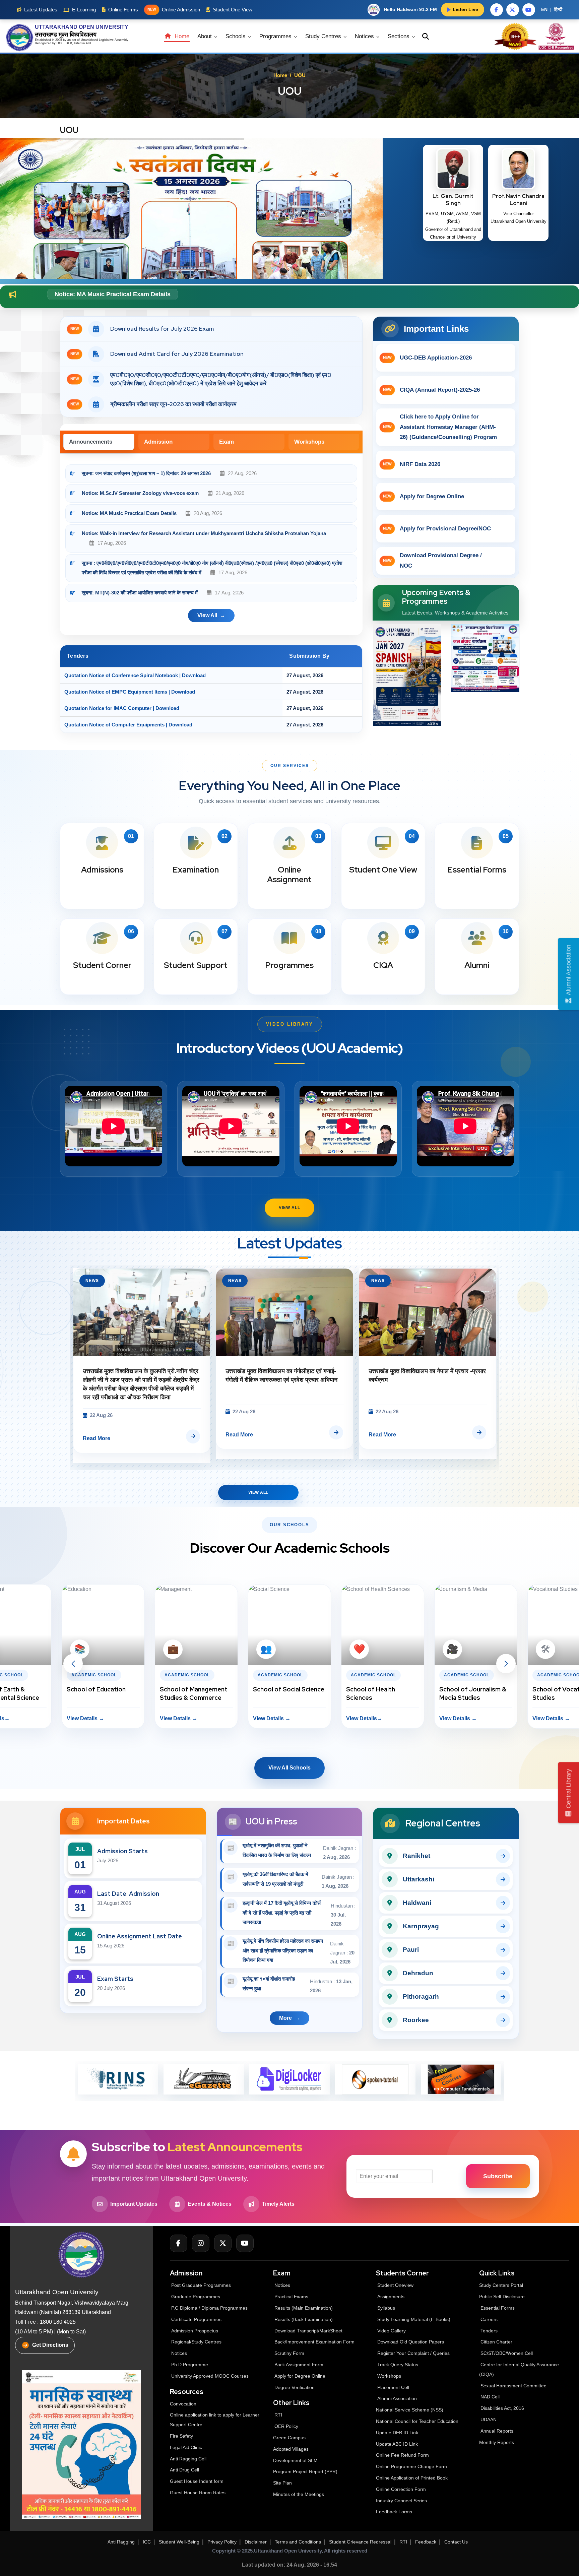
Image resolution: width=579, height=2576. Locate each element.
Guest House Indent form (197, 2481)
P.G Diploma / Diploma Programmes (209, 2308)
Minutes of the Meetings (299, 2494)
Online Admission (174, 10)
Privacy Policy (222, 2542)
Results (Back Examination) (304, 2319)
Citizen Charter (496, 2342)
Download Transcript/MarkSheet (308, 2331)
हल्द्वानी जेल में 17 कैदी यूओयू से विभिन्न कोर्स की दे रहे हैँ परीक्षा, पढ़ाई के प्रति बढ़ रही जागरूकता (282, 1913)
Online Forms (123, 10)
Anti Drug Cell (184, 2470)
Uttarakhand (90, 40)
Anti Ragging (121, 2542)
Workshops (309, 442)
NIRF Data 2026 (412, 464)
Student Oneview (395, 2285)
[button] (73, 1664)
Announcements (91, 442)
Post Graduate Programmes (201, 2285)
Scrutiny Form (289, 2353)
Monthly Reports (497, 2442)
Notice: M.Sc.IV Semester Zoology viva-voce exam (141, 493)
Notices (365, 36)
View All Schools (289, 1768)
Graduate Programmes (196, 2297)
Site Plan (282, 2483)
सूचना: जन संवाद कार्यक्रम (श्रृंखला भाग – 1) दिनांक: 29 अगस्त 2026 (146, 473)
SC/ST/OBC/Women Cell (507, 2353)
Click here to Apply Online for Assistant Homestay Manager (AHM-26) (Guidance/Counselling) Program (440, 427)
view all (207, 615)
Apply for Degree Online (424, 496)
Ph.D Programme (190, 2365)
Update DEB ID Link (397, 2433)
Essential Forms (498, 2308)
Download (194, 675)
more (285, 2018)
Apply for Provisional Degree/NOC (437, 529)
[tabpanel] (211, 547)
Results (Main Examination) (304, 2308)
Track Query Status (398, 2365)
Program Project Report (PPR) (305, 2471)
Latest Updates (41, 10)
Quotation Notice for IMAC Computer (108, 708)
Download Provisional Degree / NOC (432, 561)
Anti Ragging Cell (188, 2459)
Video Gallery (392, 2331)
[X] (223, 2243)
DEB (69, 43)
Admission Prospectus (195, 2331)
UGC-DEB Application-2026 (427, 358)
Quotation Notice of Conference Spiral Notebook (121, 675)
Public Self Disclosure (502, 2297)
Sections (399, 36)
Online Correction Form (401, 2489)
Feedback (426, 2542)
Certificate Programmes (196, 2319)
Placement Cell (393, 2387)
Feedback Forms (394, 2512)
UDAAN (489, 2420)
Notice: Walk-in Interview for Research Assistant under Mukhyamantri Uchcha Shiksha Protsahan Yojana (204, 533)
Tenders (489, 2331)
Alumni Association (397, 2398)
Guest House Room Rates (198, 2493)
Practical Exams (291, 2297)
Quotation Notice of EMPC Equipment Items (116, 692)
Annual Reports (497, 2431)
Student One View (233, 10)
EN (544, 9)
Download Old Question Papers (411, 2342)
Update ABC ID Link (397, 2444)
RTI (278, 2415)
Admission (158, 442)
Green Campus (289, 2438)
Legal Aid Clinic (186, 2447)
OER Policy (286, 2426)
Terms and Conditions (298, 2542)
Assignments (391, 2297)
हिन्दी (558, 9)
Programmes (276, 36)
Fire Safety (181, 2436)
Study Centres (324, 36)
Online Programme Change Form (411, 2466)
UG (59, 43)
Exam (227, 442)
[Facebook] (179, 2243)
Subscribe (498, 2176)
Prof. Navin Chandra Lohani (518, 200)
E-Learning (84, 10)
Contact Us (456, 2542)
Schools (236, 36)
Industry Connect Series (401, 2501)
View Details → (85, 1718)
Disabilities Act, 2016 (502, 2408)
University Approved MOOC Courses (210, 2376)
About (205, 36)
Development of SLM (295, 2460)
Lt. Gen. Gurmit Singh (453, 200)
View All (289, 1208)
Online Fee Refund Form (402, 2455)
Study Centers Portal (502, 2285)
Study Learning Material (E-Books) (414, 2319)
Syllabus (386, 2308)
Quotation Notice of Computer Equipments (114, 725)
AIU (88, 43)
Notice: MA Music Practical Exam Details (129, 513)
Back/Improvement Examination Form (314, 2342)
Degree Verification (295, 2387)
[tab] (99, 442)
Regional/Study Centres (196, 2342)
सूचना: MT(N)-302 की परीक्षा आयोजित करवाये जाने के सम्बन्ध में (140, 593)
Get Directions (50, 2345)
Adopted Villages (291, 2449)
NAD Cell (490, 2397)
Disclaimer (256, 2542)
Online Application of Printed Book (412, 2478)
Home (181, 36)
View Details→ (178, 1718)
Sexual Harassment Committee (513, 2386)
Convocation (183, 2404)
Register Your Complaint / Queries (413, 2353)
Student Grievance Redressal (360, 2542)
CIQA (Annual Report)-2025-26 (431, 390)
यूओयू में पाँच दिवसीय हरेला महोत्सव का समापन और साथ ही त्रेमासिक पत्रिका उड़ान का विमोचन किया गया (283, 1951)
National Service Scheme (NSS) (410, 2410)
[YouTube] (245, 2243)
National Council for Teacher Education (417, 2421)
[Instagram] (201, 2243)
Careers (489, 2319)
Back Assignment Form (299, 2365)
